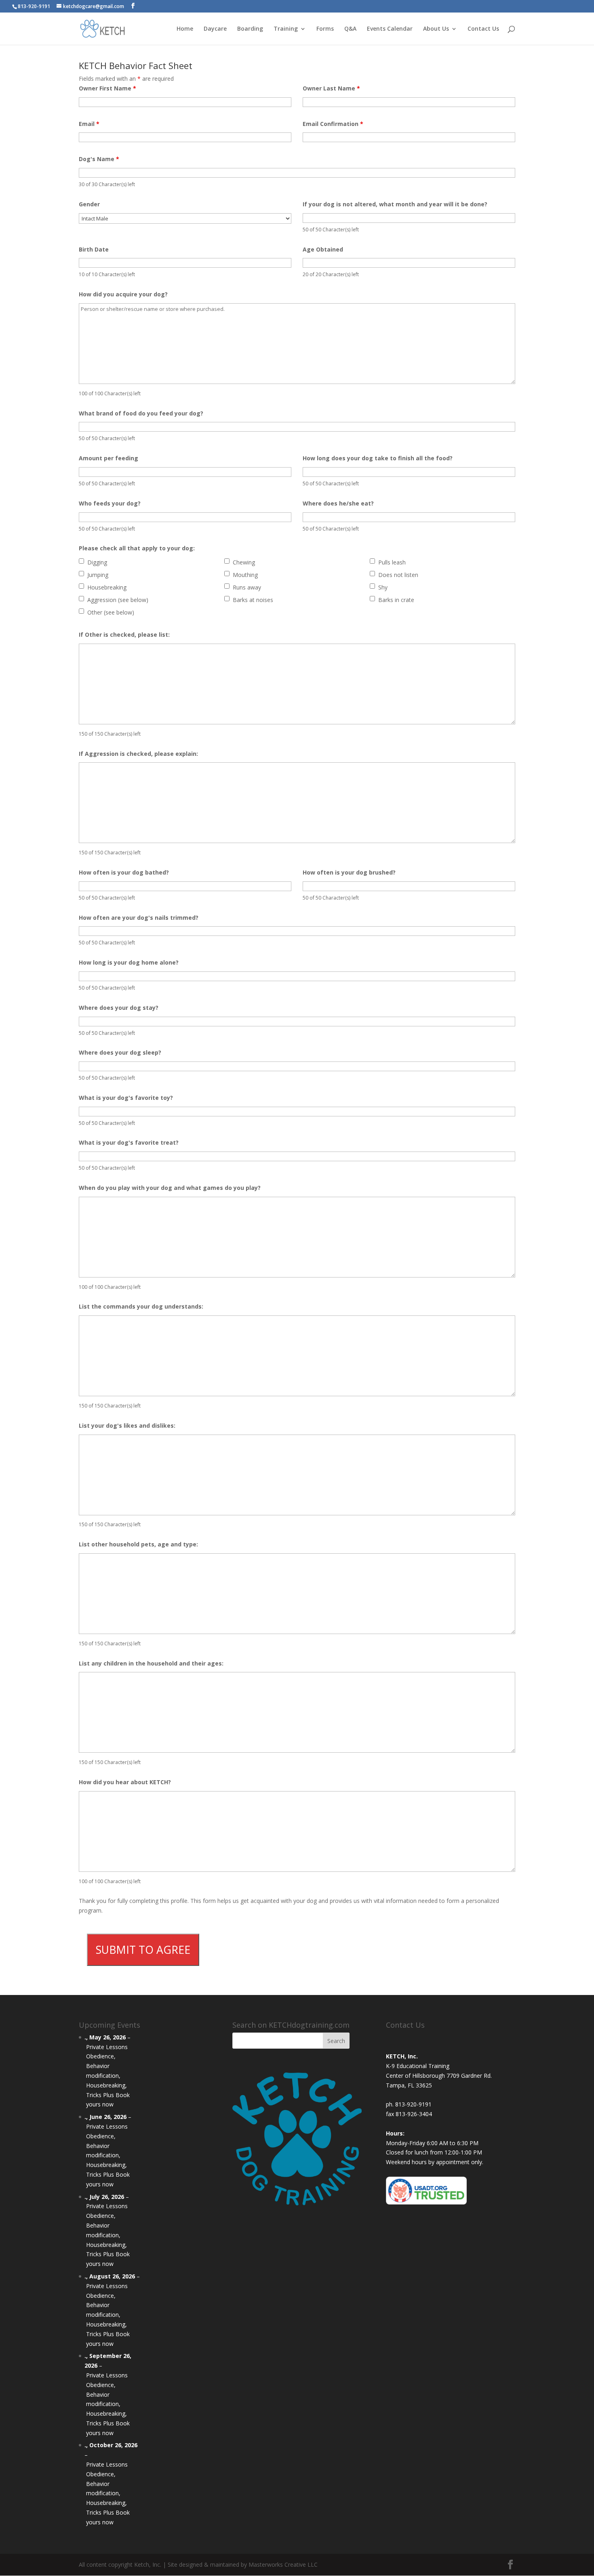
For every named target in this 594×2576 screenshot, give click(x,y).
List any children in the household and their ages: (151, 1663)
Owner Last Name (331, 88)
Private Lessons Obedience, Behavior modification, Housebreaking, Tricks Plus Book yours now (108, 2076)
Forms (325, 29)
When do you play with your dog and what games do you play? (170, 1188)
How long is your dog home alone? (129, 962)
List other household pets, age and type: (138, 1544)
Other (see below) (111, 612)
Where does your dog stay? (119, 1008)
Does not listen (398, 575)
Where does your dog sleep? (120, 1052)
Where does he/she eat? (338, 503)
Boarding (250, 29)
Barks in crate (396, 600)
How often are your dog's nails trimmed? (139, 918)
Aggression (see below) (118, 600)
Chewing (244, 562)
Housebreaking (107, 587)
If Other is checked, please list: (124, 635)
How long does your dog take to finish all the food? (378, 458)
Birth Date (94, 249)
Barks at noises (253, 600)
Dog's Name (99, 159)
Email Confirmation (333, 124)
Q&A (350, 29)
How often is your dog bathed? (124, 872)
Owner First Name (107, 88)
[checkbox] (81, 561)
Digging (97, 562)
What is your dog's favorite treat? (129, 1142)
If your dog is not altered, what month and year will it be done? (395, 204)
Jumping (98, 575)
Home (185, 29)
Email (89, 124)
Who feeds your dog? (110, 503)
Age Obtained (323, 249)
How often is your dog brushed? (349, 872)
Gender (89, 204)
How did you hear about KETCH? (125, 1782)
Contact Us (483, 29)
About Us (436, 29)
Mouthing (245, 575)
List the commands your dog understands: (141, 1306)
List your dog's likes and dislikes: (127, 1425)
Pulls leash (392, 562)
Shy (383, 587)
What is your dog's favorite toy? (126, 1098)
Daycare (215, 29)
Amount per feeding (108, 458)
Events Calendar (390, 29)
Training (286, 29)
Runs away (247, 587)
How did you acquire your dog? (123, 294)
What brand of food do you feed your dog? (141, 413)
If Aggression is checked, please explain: (138, 754)
